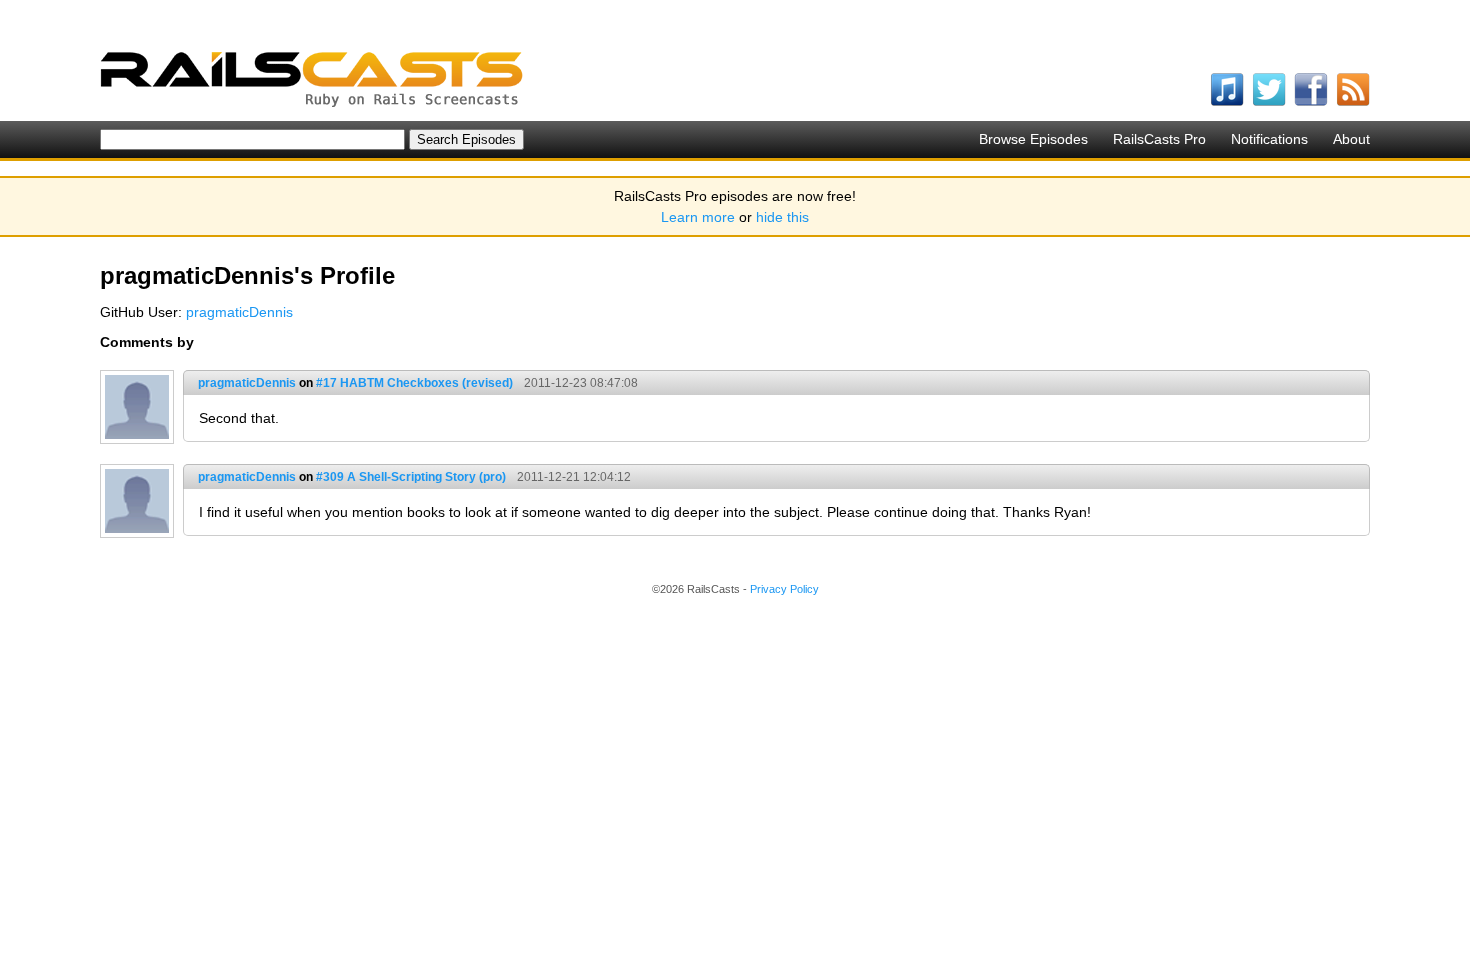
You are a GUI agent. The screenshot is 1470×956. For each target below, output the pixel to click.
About (1351, 139)
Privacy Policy (784, 589)
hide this (782, 217)
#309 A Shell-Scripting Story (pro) (411, 477)
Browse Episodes (1033, 139)
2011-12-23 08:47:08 (581, 383)
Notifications (1269, 139)
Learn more (698, 217)
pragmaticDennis (239, 312)
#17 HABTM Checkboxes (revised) (414, 383)
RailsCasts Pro (1159, 139)
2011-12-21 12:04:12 (574, 477)
